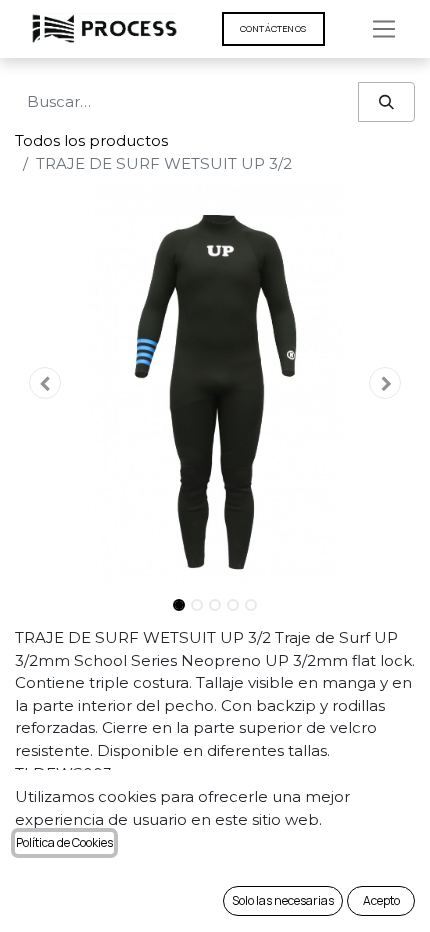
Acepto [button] (381, 900)
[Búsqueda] (386, 102)
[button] (45, 383)
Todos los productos (91, 140)
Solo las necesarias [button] (283, 900)
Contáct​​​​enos (273, 28)
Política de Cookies (64, 842)
